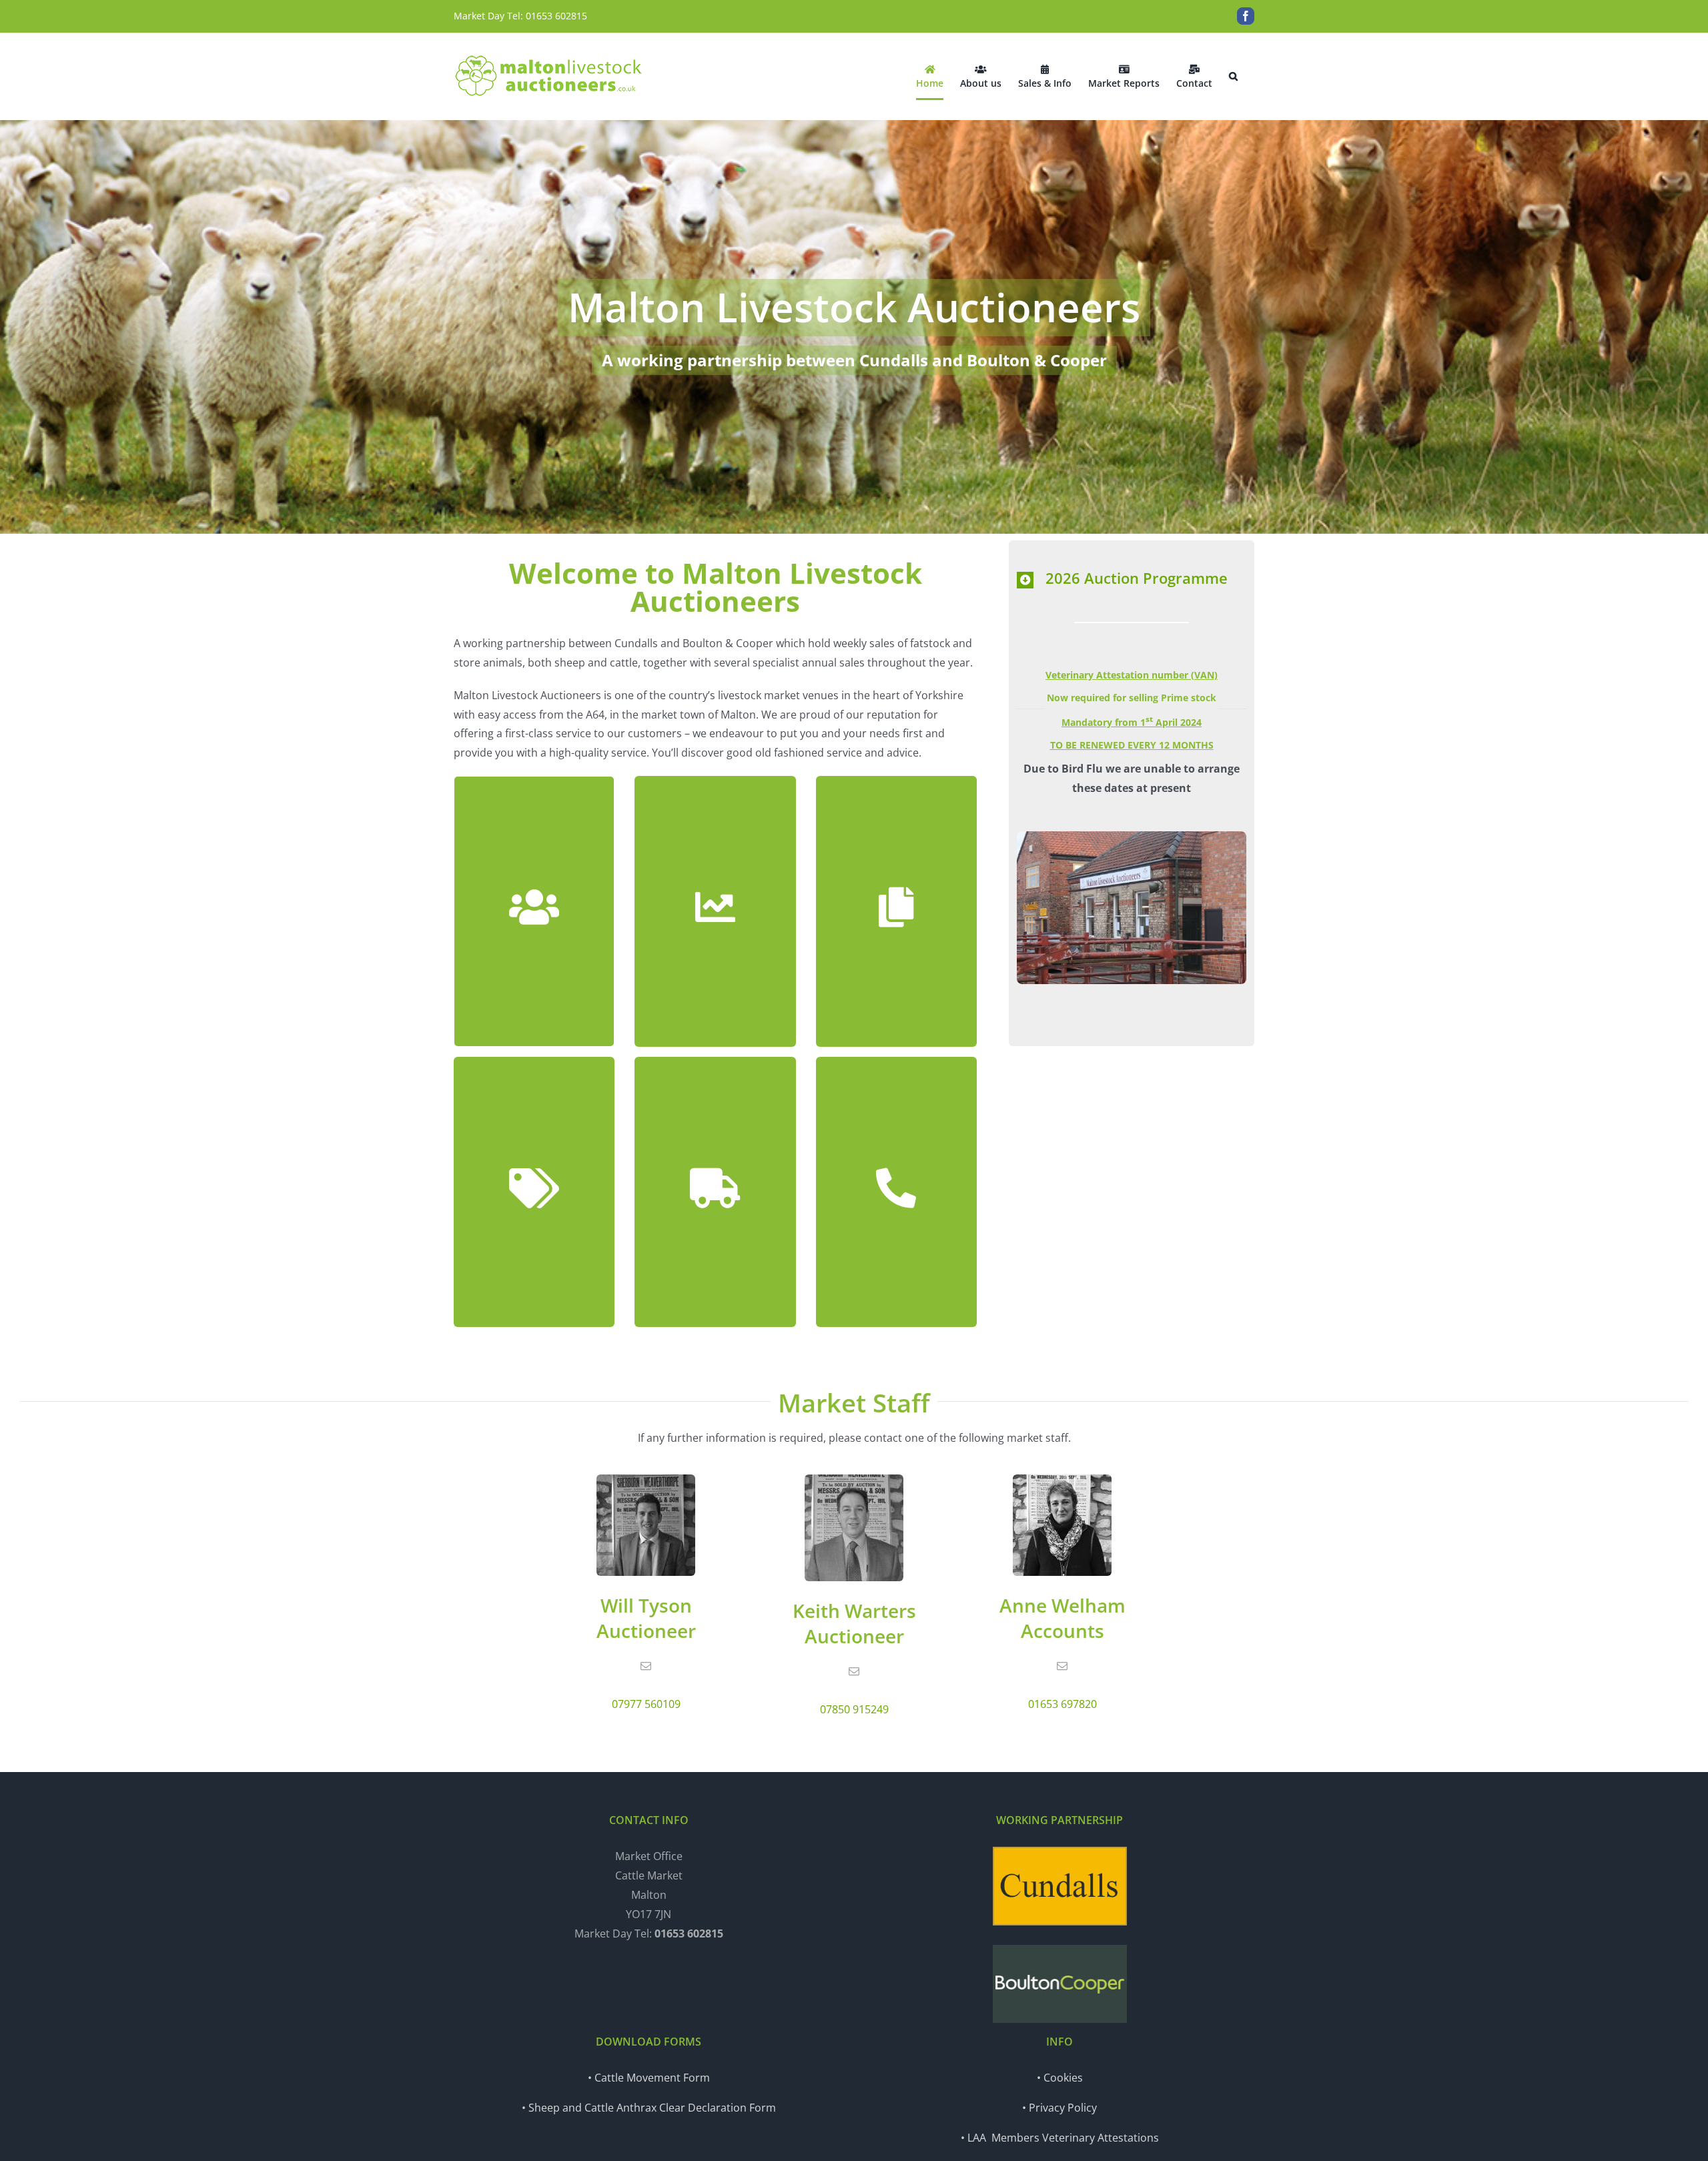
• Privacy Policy (1059, 2108)
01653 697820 (1062, 1704)
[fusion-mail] (646, 1666)
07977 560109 (646, 1704)
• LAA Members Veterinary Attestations (1060, 2138)
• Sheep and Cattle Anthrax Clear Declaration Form (649, 2108)
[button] (1233, 76)
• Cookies (1060, 2078)
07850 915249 (854, 1709)
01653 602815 (556, 16)
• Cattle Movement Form (649, 2078)
